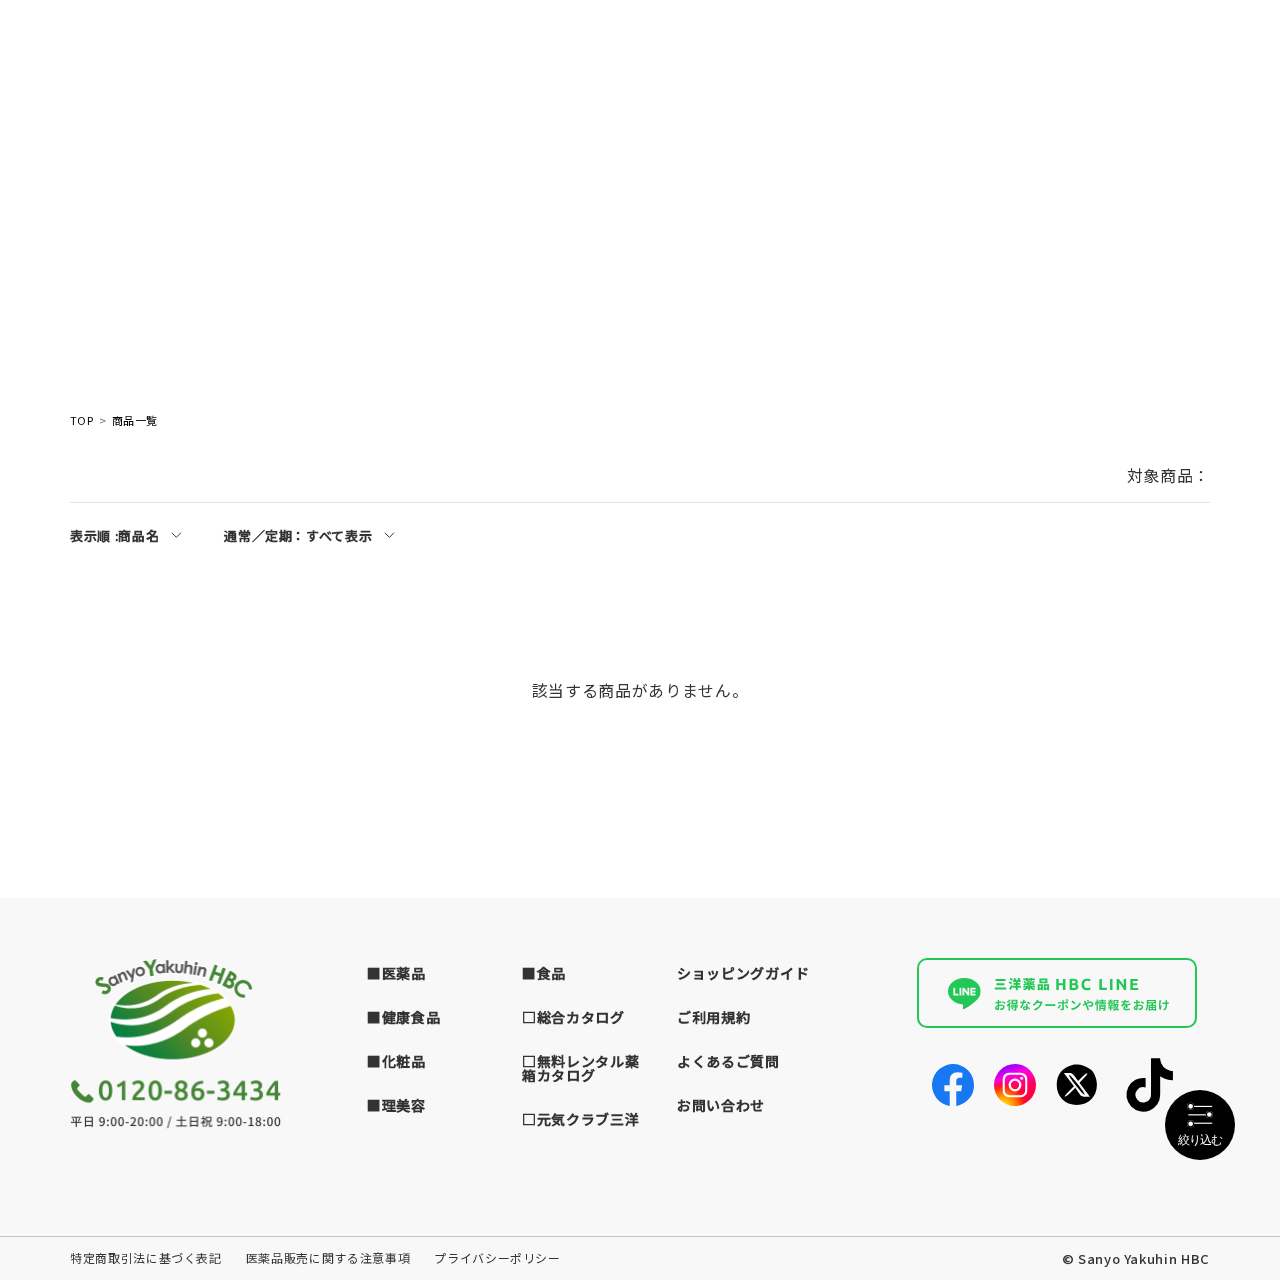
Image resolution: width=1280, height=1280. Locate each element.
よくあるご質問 (728, 1061)
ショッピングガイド (743, 973)
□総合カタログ (573, 1017)
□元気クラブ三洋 (581, 1119)
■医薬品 (396, 973)
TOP (81, 420)
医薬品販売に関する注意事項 (328, 1257)
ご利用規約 (714, 1017)
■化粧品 (396, 1061)
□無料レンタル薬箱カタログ (581, 1068)
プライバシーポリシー (497, 1257)
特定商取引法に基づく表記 (146, 1257)
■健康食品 (404, 1017)
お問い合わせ (721, 1105)
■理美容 (396, 1105)
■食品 (544, 973)
